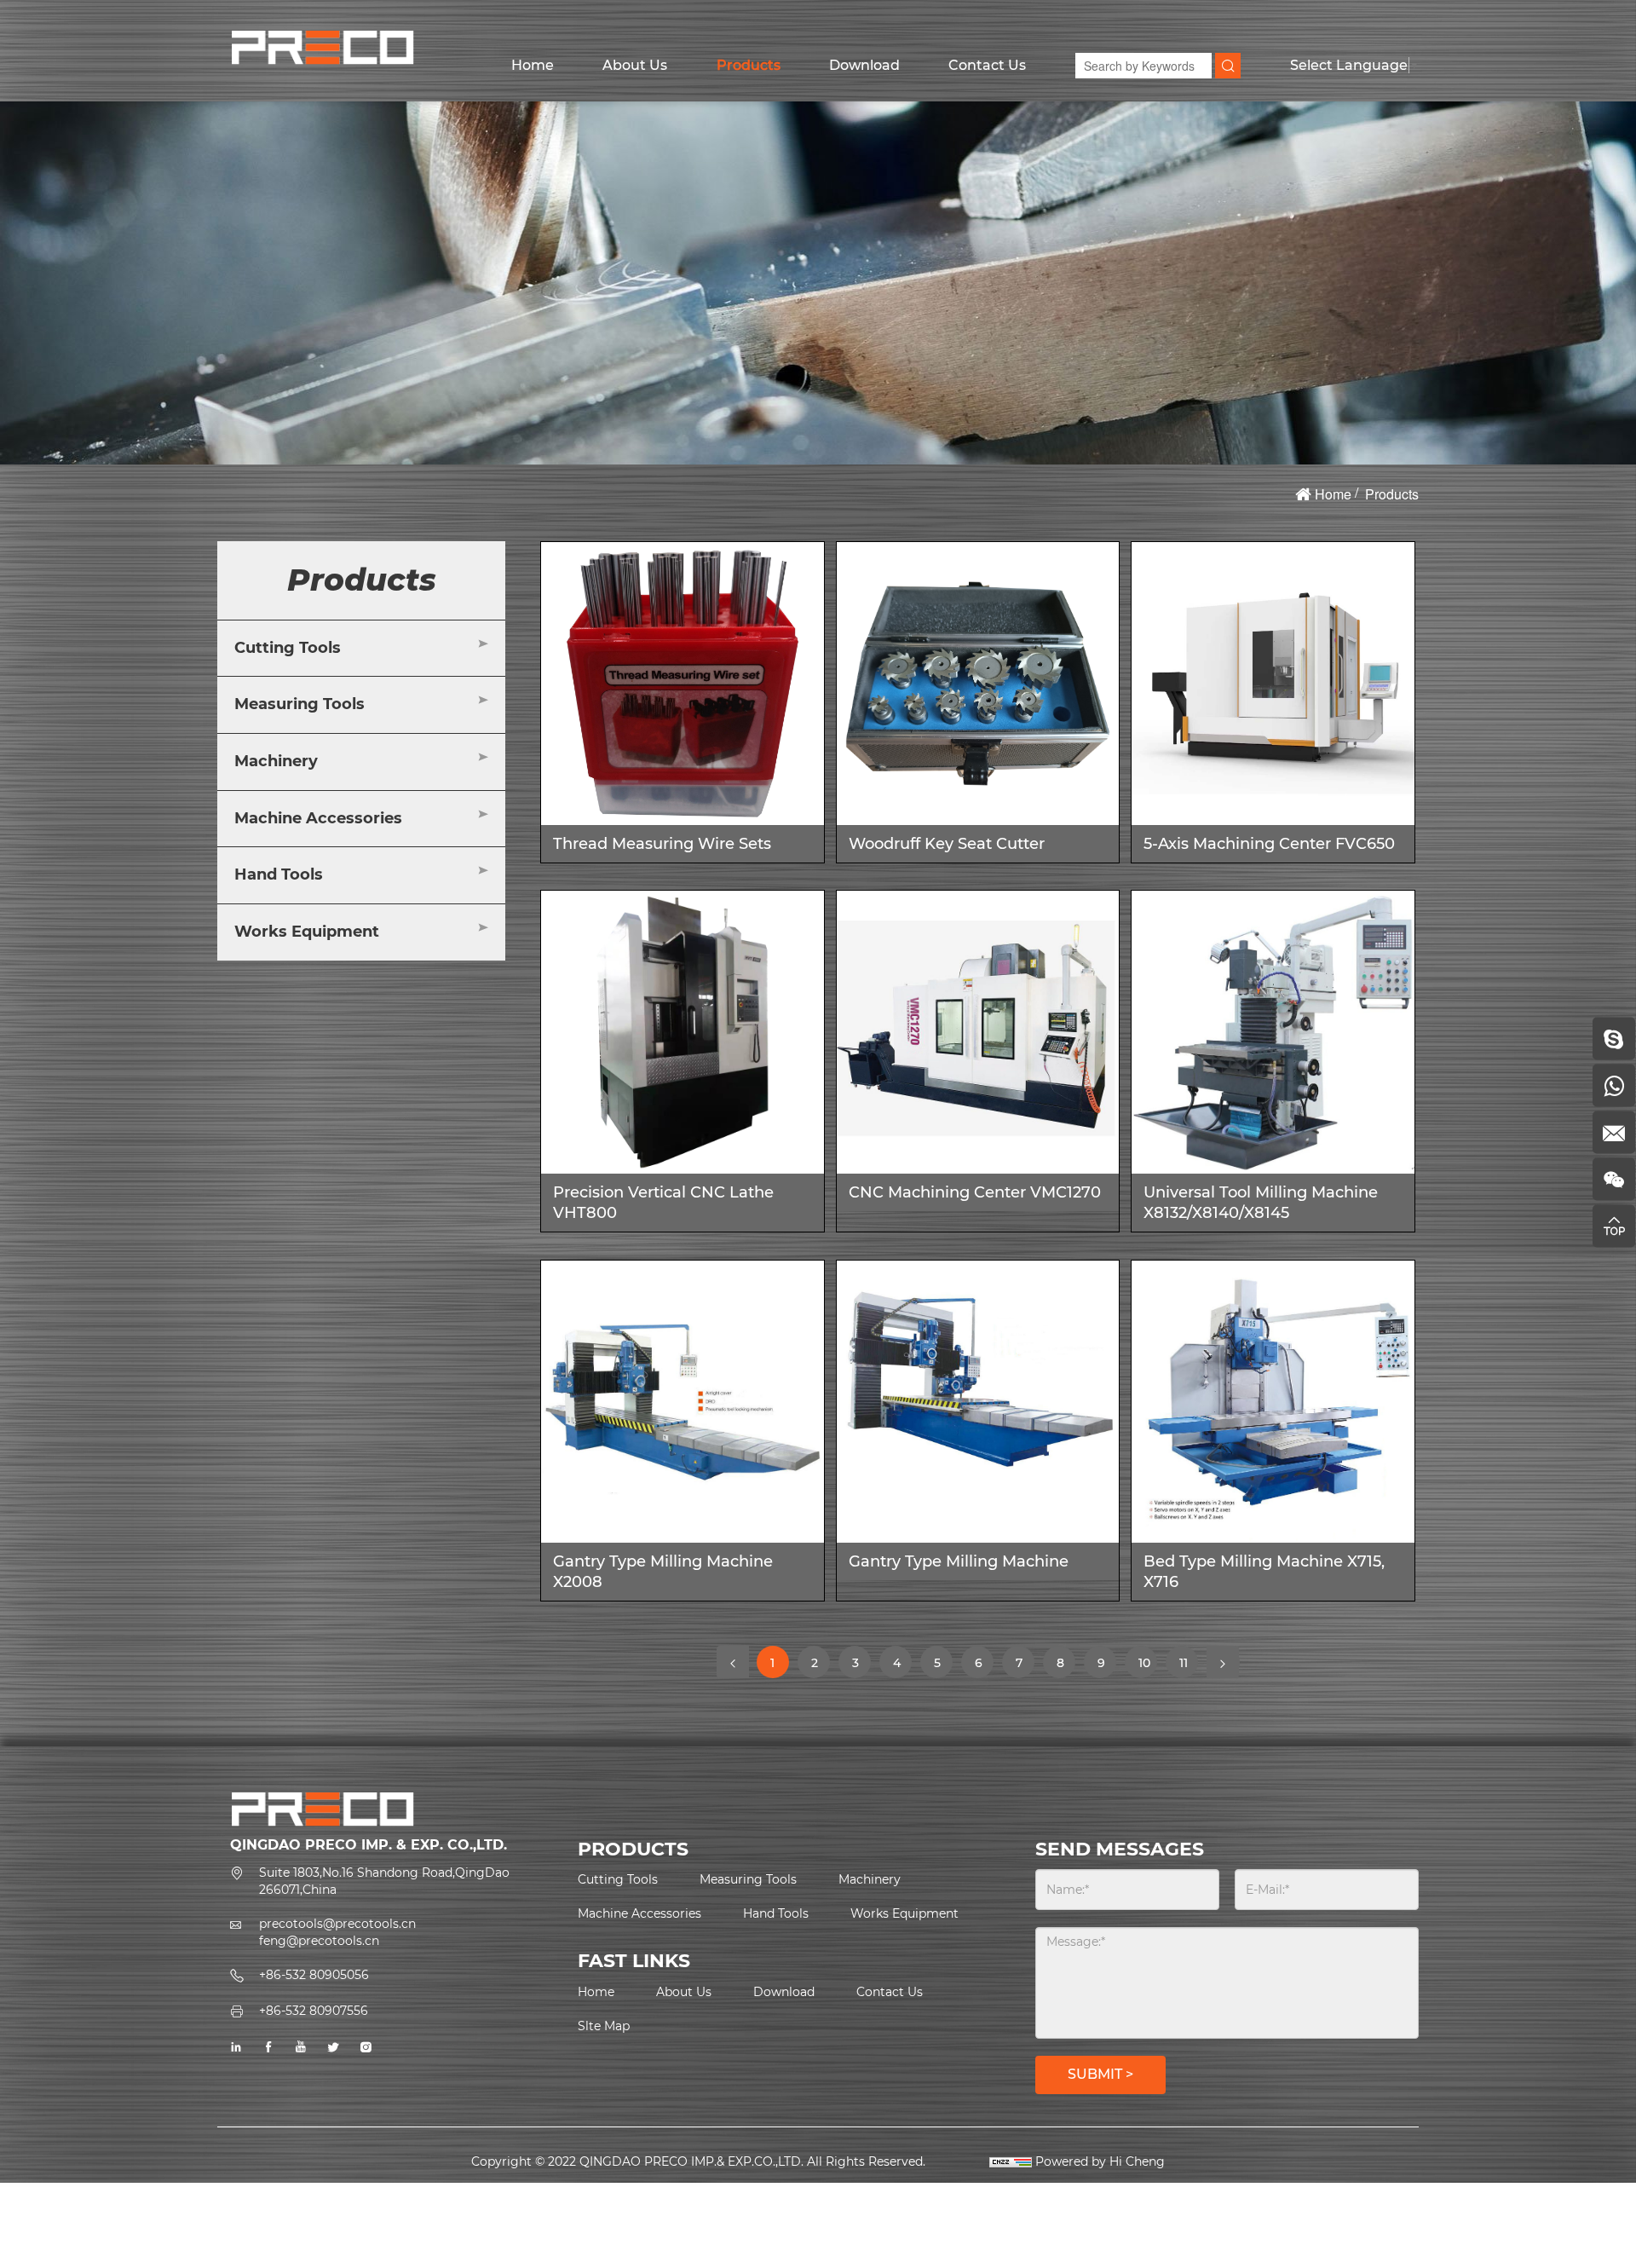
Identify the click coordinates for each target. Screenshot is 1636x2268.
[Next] (1223, 1662)
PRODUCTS (633, 1849)
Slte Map (604, 2026)
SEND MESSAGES (1120, 1849)
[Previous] (733, 1662)
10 (1147, 1667)
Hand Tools (279, 874)
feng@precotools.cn (319, 1941)
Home (533, 65)
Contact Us (987, 65)
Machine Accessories (318, 818)
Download (864, 65)
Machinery (276, 761)
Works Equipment (307, 932)
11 (1189, 1662)
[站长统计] (1011, 2161)
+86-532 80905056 (314, 1975)
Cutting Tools (288, 648)
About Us (635, 65)
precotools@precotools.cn (337, 1924)
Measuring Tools (300, 704)
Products (749, 65)
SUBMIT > (1100, 2074)
